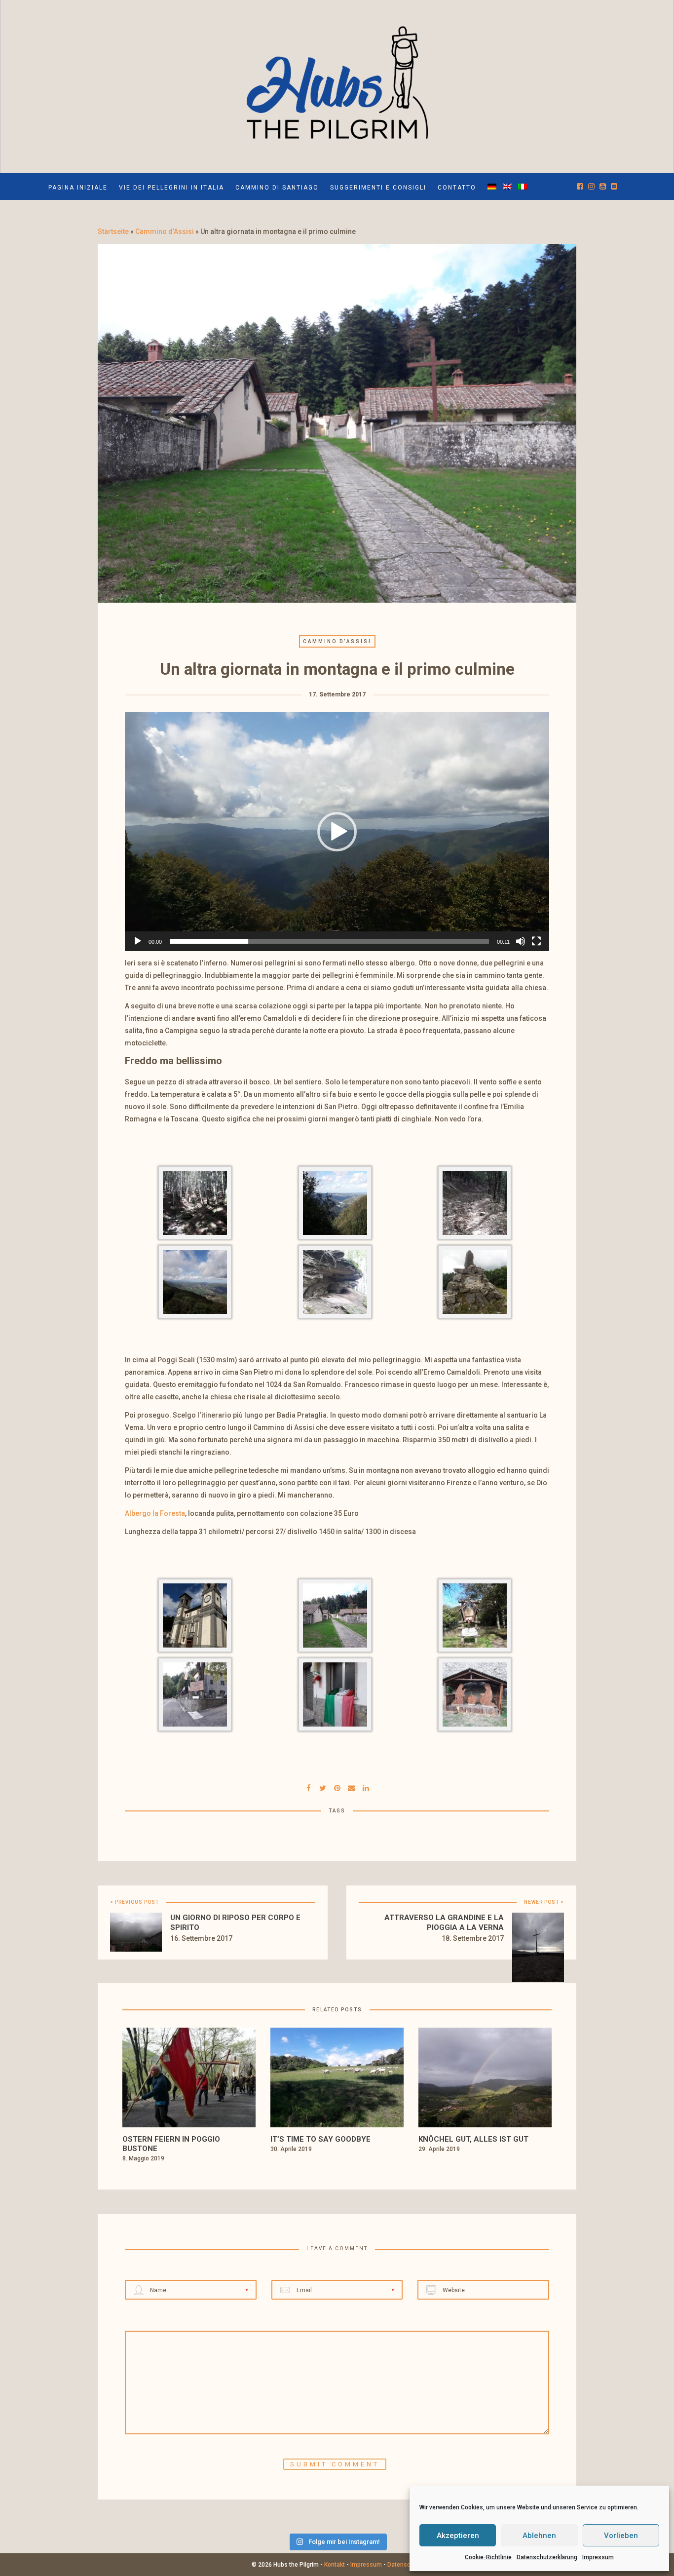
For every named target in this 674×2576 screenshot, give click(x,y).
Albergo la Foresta (155, 1513)
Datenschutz (405, 2565)
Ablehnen (539, 2536)
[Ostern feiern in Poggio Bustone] (189, 2080)
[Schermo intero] (536, 941)
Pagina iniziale (78, 188)
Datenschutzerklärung (547, 2557)
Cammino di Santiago (277, 188)
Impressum (598, 2557)
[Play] (138, 941)
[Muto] (521, 941)
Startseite (113, 231)
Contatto (457, 188)
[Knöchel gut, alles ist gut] (485, 2080)
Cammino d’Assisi (165, 231)
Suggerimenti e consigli (378, 188)
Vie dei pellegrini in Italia (171, 188)
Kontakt (335, 2565)
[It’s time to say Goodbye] (337, 2080)
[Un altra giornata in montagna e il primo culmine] (323, 1787)
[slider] (329, 941)
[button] (337, 832)
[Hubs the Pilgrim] (337, 80)
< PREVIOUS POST (134, 1902)
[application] (337, 832)
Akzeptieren (458, 2536)
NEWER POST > (544, 1902)
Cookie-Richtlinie (488, 2557)
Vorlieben (621, 2536)
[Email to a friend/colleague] (351, 1787)
